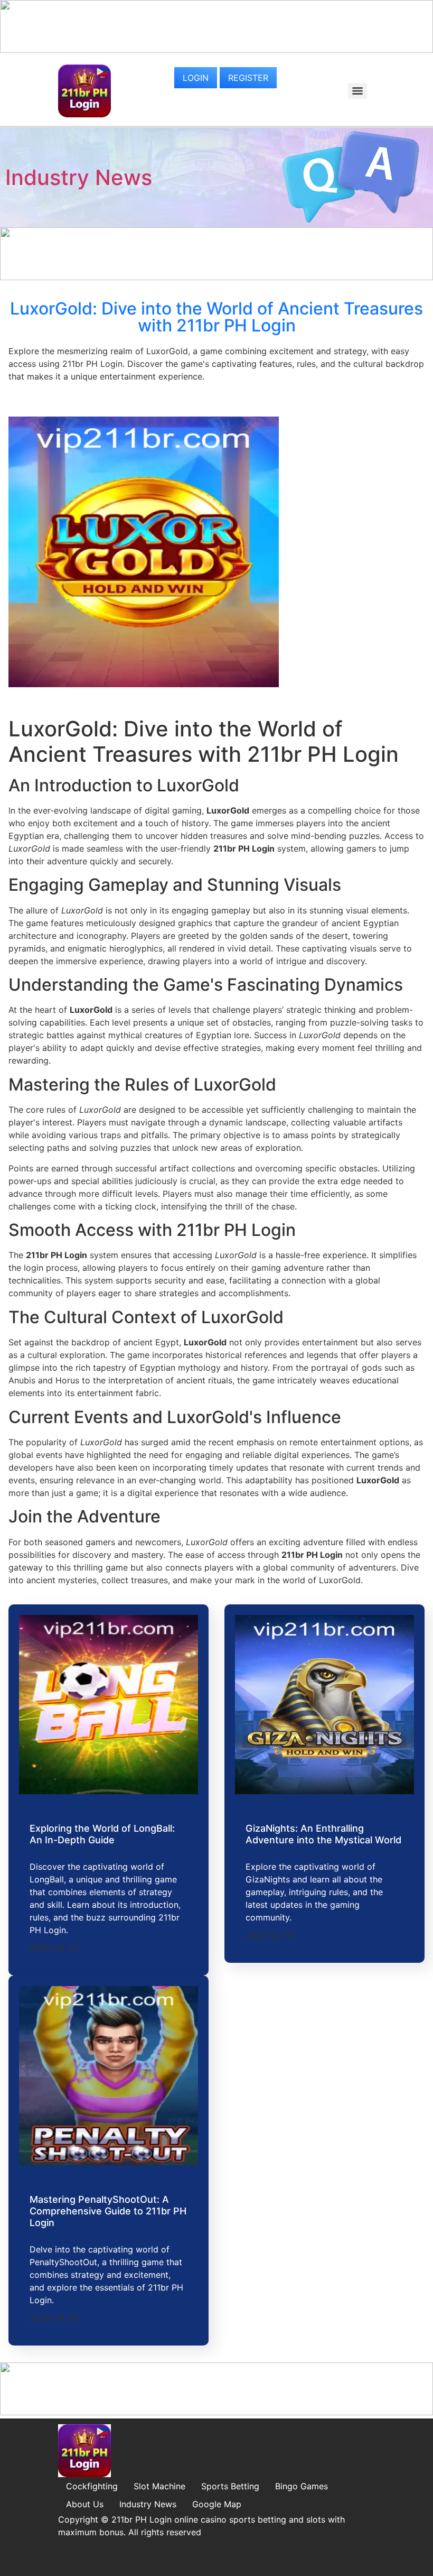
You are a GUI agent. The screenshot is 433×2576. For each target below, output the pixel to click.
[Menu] (357, 91)
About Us (85, 2504)
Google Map (217, 2504)
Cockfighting (92, 2486)
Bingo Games (302, 2486)
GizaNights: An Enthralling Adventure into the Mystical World (323, 1834)
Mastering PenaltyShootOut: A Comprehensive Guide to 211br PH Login (108, 2211)
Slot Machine (159, 2486)
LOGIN (196, 78)
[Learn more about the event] (216, 50)
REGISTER (248, 78)
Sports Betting (230, 2486)
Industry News (79, 177)
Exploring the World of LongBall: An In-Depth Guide (102, 1834)
